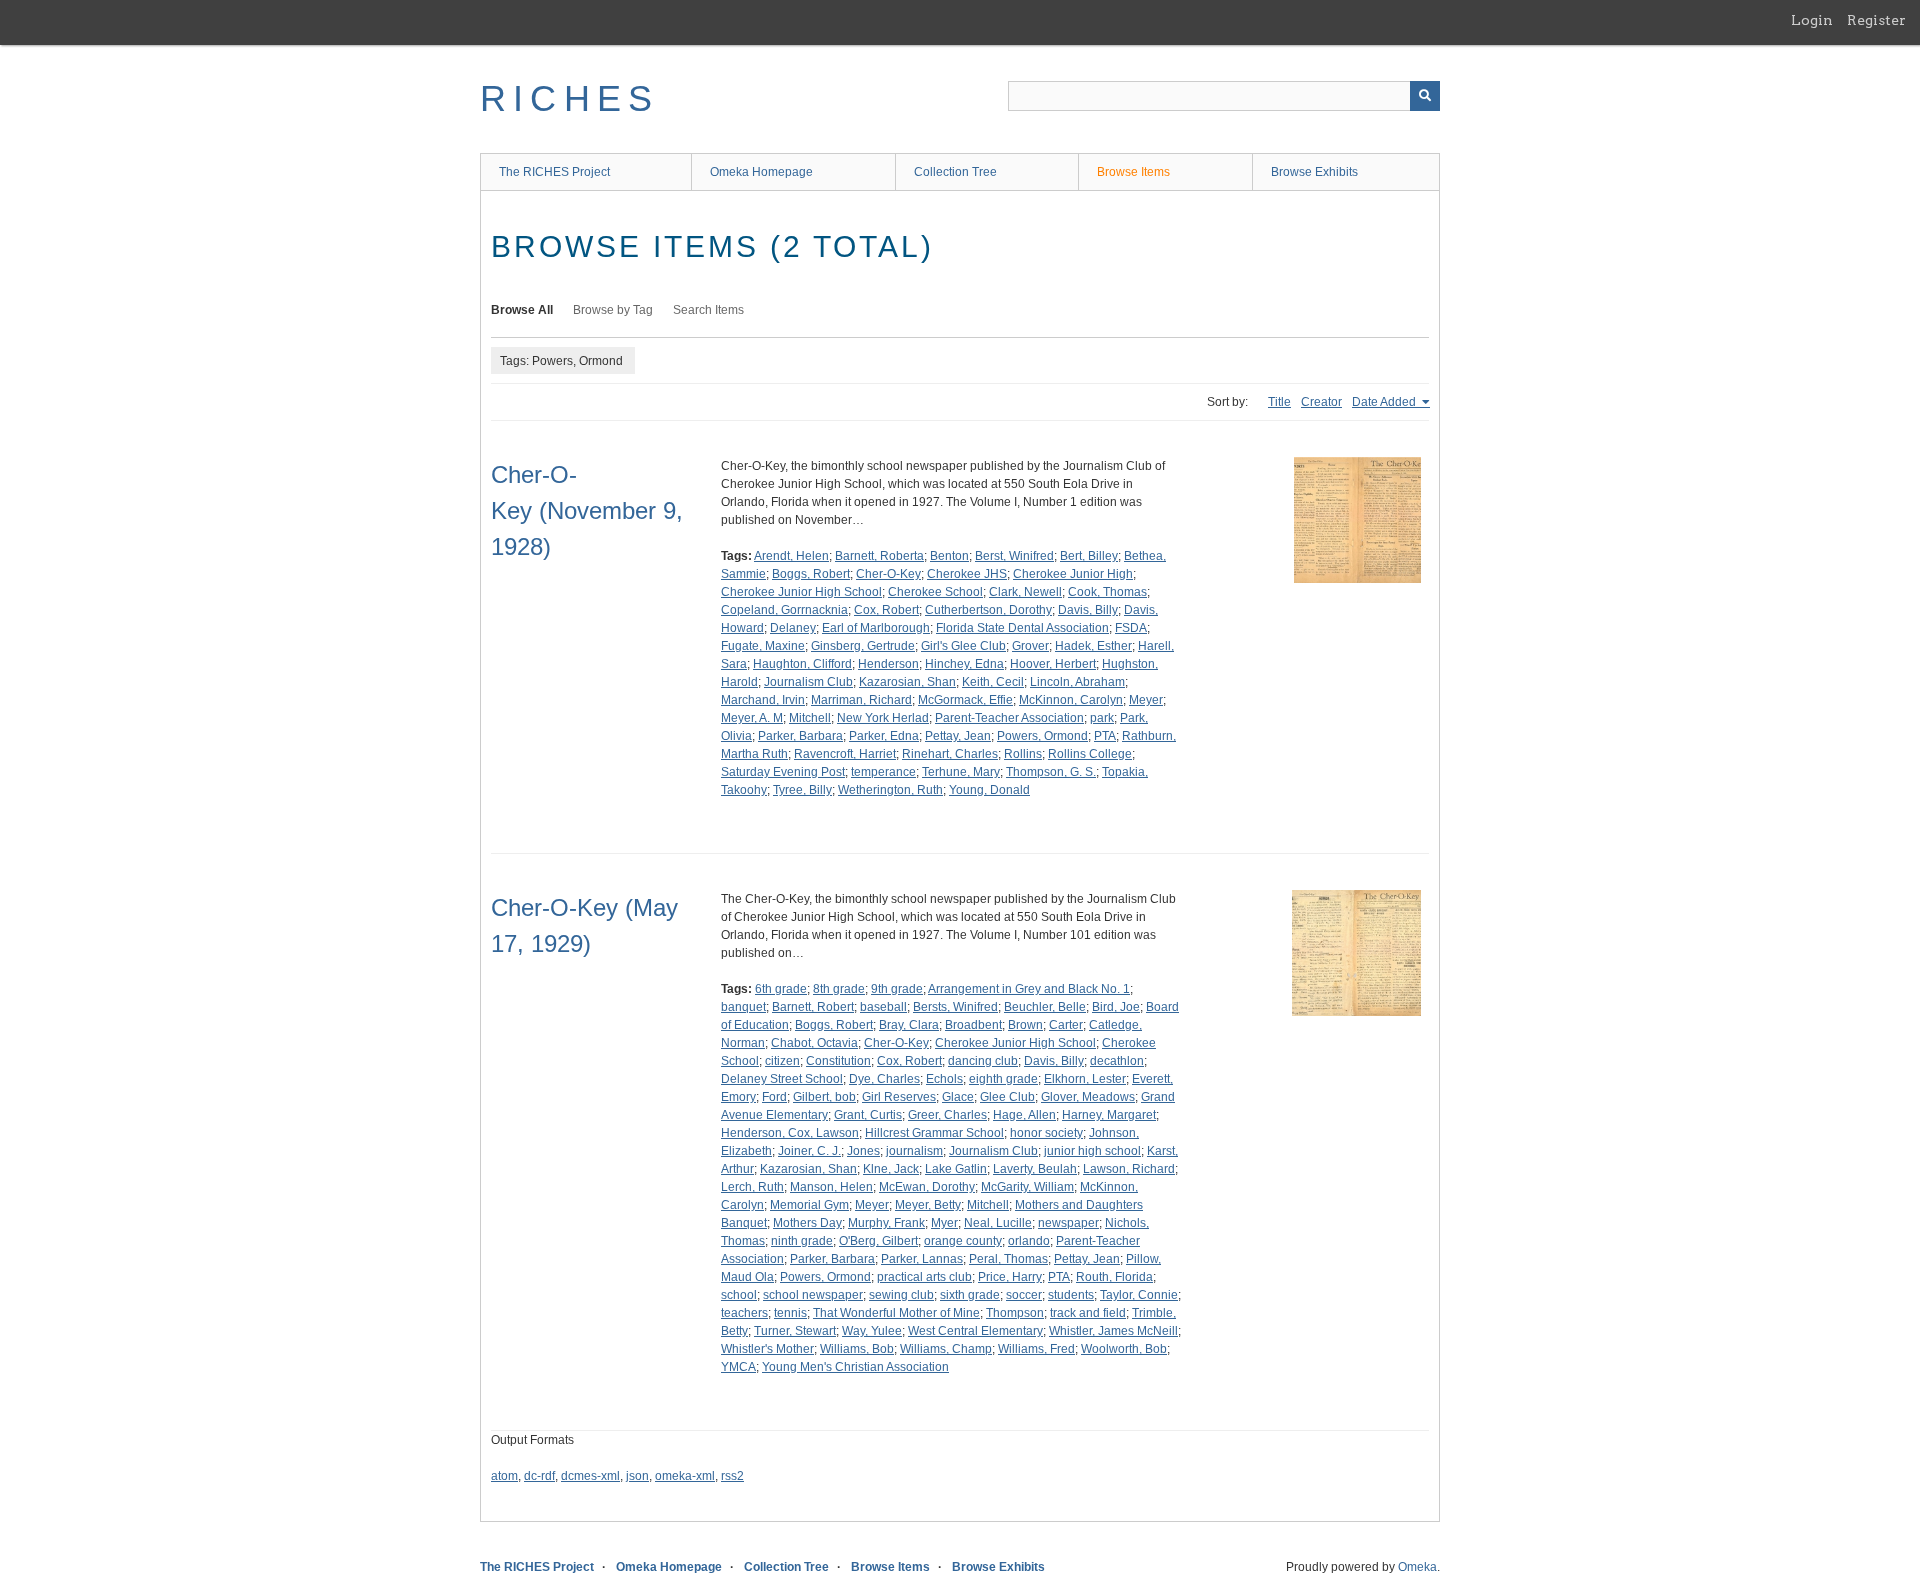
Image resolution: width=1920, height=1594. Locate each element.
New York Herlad (883, 718)
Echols (944, 1079)
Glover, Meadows (1088, 1097)
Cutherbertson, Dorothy (988, 610)
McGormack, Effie (965, 700)
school (739, 1295)
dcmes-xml (590, 1476)
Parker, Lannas (922, 1259)
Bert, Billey (1089, 556)
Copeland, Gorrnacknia (784, 610)
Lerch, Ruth (752, 1187)
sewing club (901, 1295)
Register (1876, 20)
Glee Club (1007, 1097)
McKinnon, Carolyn (1071, 700)
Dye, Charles (884, 1079)
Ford (774, 1097)
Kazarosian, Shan (907, 682)
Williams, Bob (857, 1349)
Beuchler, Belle (1045, 1007)
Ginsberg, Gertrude (863, 646)
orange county (963, 1241)
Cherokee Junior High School (801, 592)
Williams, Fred (1036, 1349)
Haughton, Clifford (802, 664)
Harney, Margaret (1109, 1115)
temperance (883, 772)
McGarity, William (1027, 1187)
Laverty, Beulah (1035, 1169)
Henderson (888, 664)
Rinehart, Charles (950, 754)
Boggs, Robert (811, 574)
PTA (1105, 736)
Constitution (838, 1061)
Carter (1066, 1025)
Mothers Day (807, 1223)
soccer (1024, 1295)
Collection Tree (955, 172)
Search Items (708, 310)
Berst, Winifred (1014, 556)
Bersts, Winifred (955, 1007)
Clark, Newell (1025, 592)
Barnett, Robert (813, 1007)
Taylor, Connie (1139, 1295)
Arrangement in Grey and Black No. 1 (1029, 989)
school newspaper (813, 1295)
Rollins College (1090, 754)
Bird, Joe (1116, 1007)
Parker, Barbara (800, 736)
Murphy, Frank (886, 1223)
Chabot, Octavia (814, 1043)
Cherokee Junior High (1073, 574)
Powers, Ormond (1042, 736)
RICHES (569, 98)
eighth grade (1003, 1079)
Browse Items (1133, 172)
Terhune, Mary (961, 772)
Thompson (1015, 1313)
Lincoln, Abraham (1077, 682)
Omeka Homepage (761, 172)
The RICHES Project (554, 172)
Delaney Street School (782, 1079)
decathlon (1117, 1061)
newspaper (1068, 1223)
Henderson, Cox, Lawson (790, 1133)
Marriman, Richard (861, 700)
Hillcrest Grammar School (934, 1133)
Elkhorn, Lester (1085, 1079)
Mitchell (810, 718)
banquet (743, 1007)
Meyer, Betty (928, 1205)
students (1071, 1295)
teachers (744, 1313)
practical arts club (924, 1277)
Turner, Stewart (795, 1331)
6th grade (781, 989)
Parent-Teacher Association (1009, 718)
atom (504, 1476)
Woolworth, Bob (1124, 1349)
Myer (944, 1223)
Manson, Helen (831, 1187)
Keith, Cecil (993, 682)
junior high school (1092, 1151)
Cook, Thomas (1107, 592)
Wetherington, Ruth (890, 790)
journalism (914, 1151)
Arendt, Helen (791, 556)
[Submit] (1425, 96)
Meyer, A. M (752, 718)
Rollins (1023, 754)
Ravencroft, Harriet (845, 754)
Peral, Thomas (1008, 1259)
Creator (1321, 402)
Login (1812, 20)
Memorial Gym (809, 1205)
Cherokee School (935, 592)
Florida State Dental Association (1022, 628)
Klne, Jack (891, 1169)
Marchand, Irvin (763, 700)
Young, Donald (989, 790)
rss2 (732, 1476)
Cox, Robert (886, 610)
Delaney (793, 628)
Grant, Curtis (868, 1115)
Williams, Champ (946, 1349)
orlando (1029, 1241)
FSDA (1131, 628)
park (1102, 718)
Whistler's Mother (767, 1349)
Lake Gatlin (956, 1169)
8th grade (839, 989)
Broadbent (973, 1025)
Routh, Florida (1114, 1277)
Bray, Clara (909, 1025)
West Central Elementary (975, 1331)
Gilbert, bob (824, 1097)
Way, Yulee (872, 1331)
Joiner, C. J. (809, 1151)
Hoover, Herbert (1053, 664)
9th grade (897, 989)
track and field (1088, 1313)
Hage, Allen (1024, 1115)
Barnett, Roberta (879, 556)
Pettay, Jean (958, 736)
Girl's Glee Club (963, 646)
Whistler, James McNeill (1113, 1331)
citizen (782, 1061)
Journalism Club (808, 682)
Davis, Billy (1088, 610)
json (637, 1476)
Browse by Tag (613, 310)
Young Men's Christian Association (855, 1367)
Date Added (1385, 402)
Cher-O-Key (888, 574)
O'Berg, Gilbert (878, 1241)
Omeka (1417, 1567)
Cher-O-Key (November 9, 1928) (587, 510)
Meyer (1146, 700)
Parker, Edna (884, 736)
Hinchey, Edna (964, 664)
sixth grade (970, 1295)
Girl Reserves (899, 1097)
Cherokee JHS (967, 574)
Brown (1025, 1025)
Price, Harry (1010, 1277)
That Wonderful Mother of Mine (896, 1313)
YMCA (738, 1367)
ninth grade (802, 1241)
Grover (1030, 646)
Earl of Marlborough (876, 628)
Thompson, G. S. (1051, 772)
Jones (863, 1151)
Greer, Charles (947, 1115)
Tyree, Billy (802, 790)
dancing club (983, 1061)
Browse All (522, 310)
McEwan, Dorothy (927, 1187)
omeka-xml (685, 1476)
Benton (949, 556)
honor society (1046, 1133)
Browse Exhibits (1314, 172)
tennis (790, 1313)
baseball (883, 1007)
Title (1279, 402)
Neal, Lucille (998, 1223)
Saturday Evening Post (783, 772)
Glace (958, 1097)
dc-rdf (539, 1476)
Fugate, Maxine (763, 646)
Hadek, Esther (1093, 646)
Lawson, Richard (1129, 1169)
